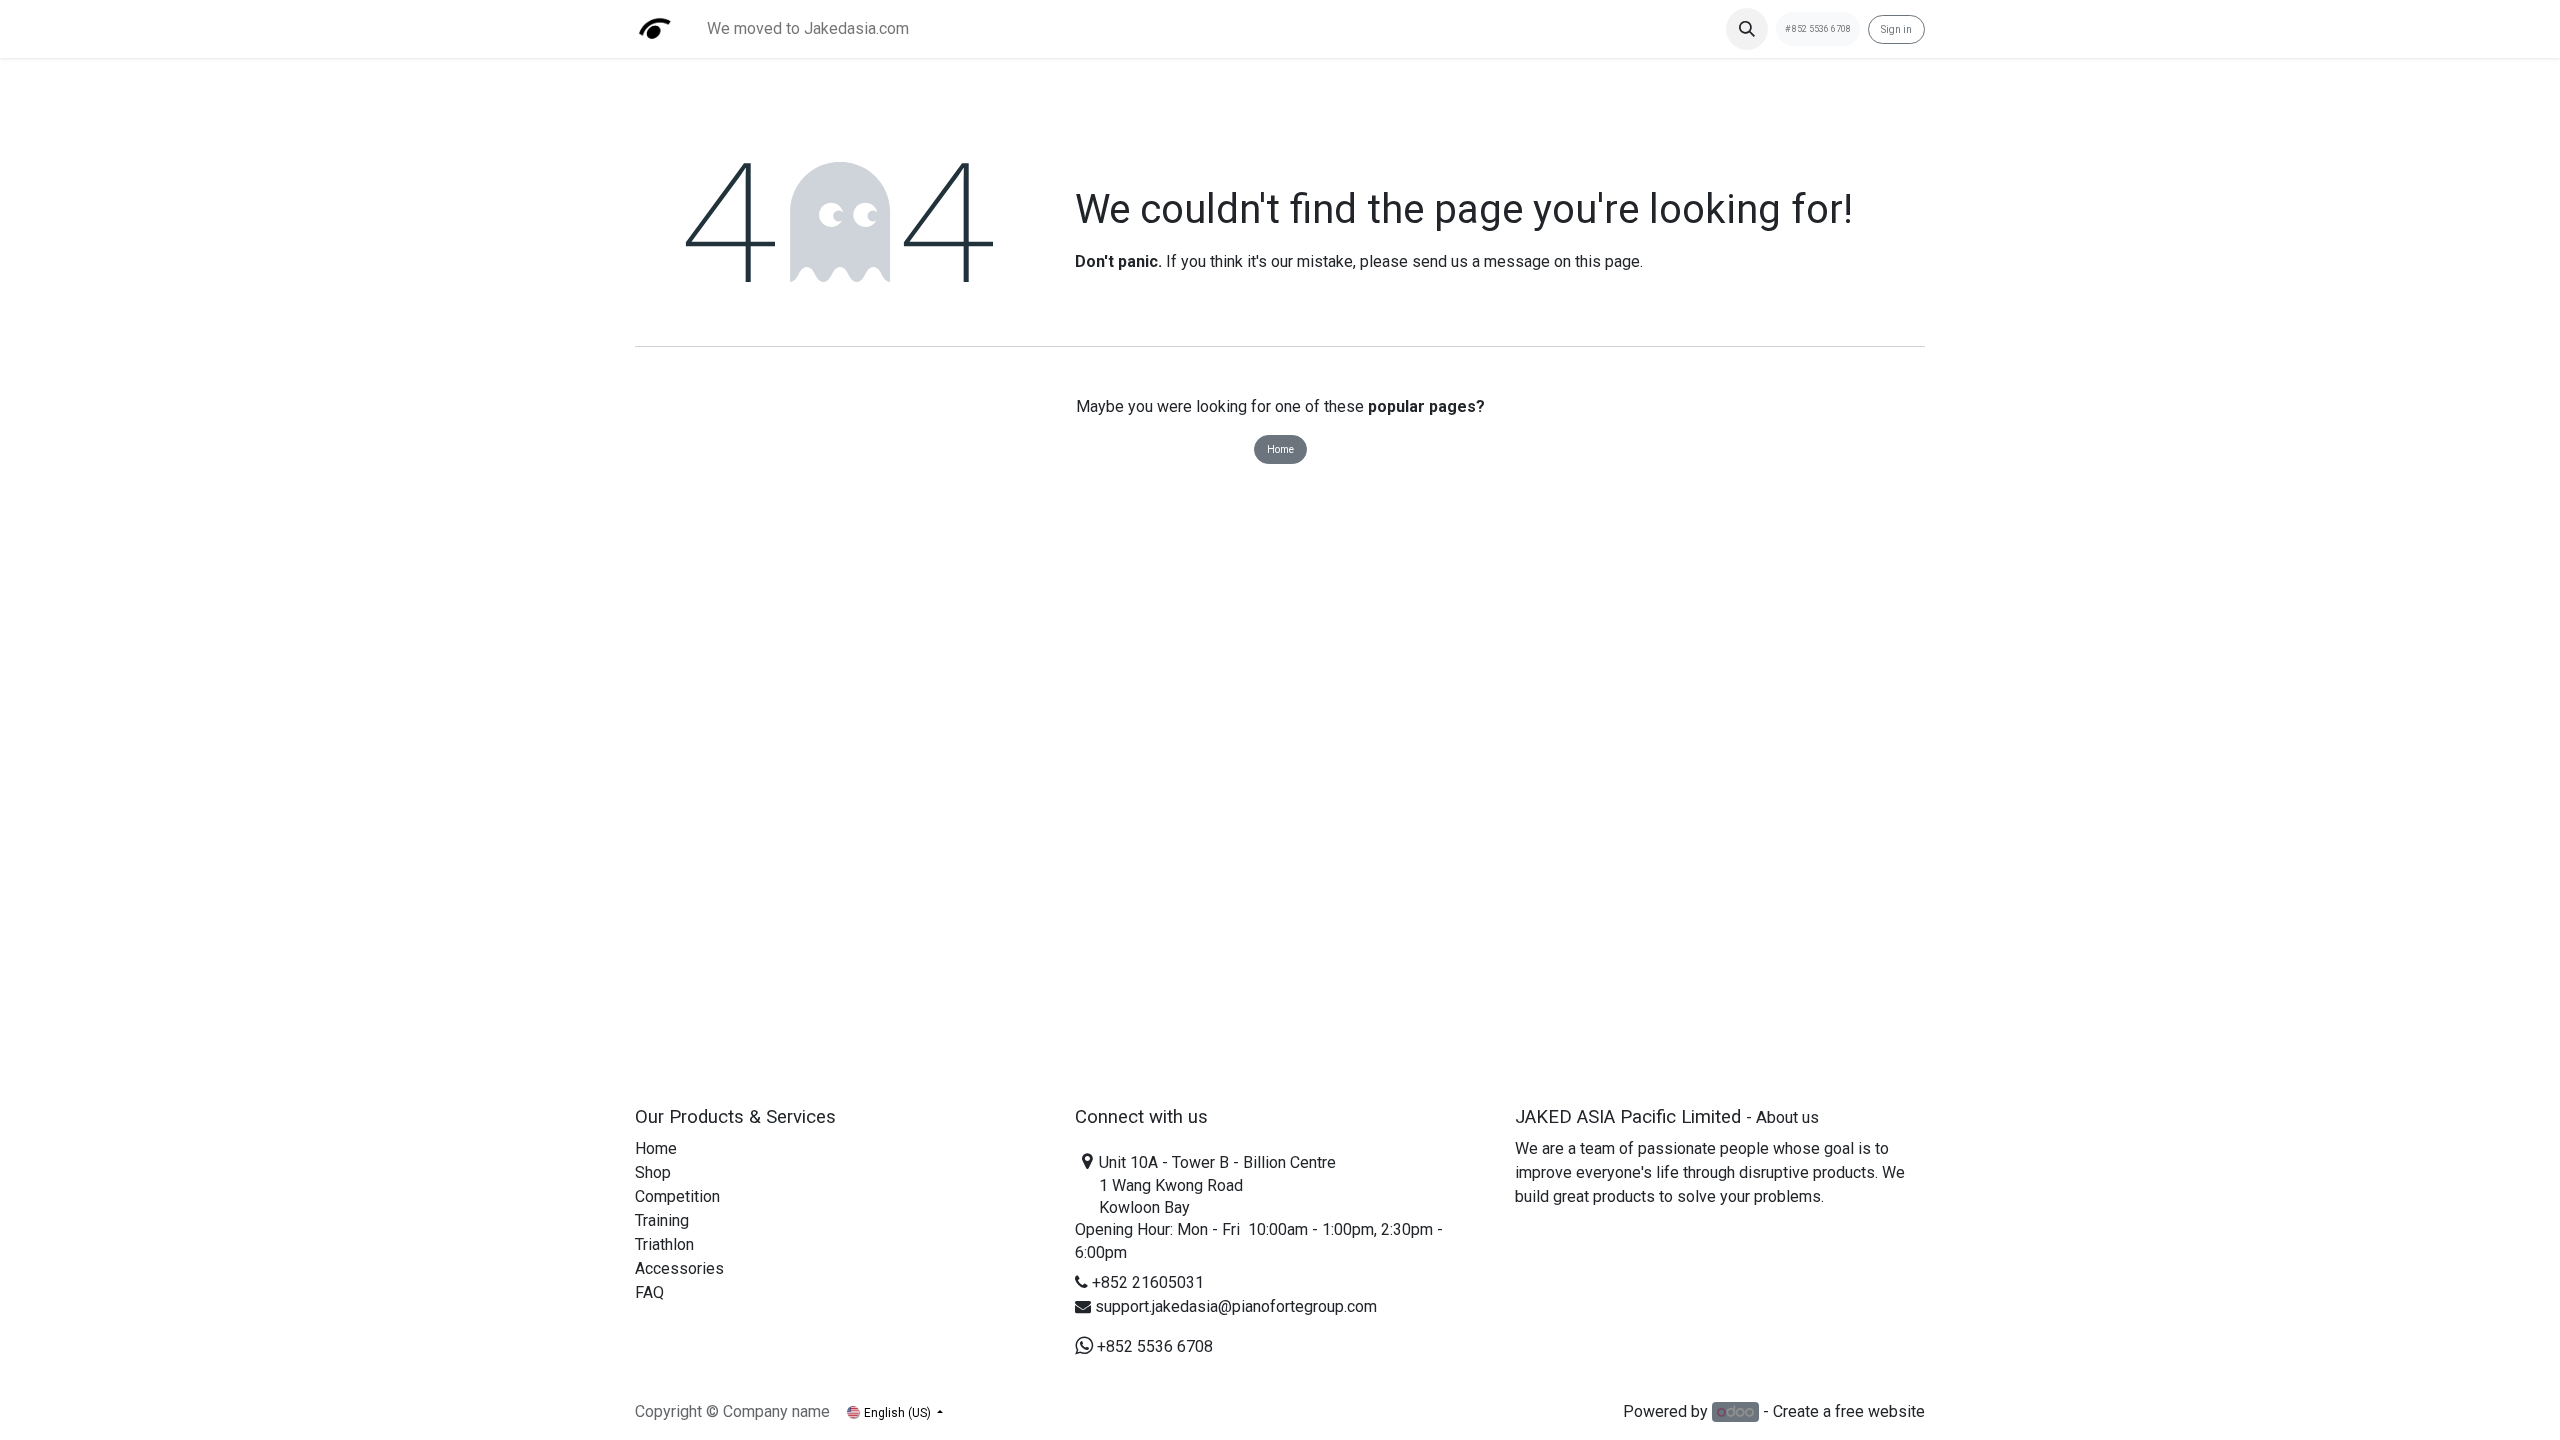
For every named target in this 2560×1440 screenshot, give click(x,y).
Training (662, 1220)
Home (1280, 449)
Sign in (1896, 29)
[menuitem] (808, 29)
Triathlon (664, 1244)
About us (1787, 1117)
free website (1880, 1411)
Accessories (679, 1268)
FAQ (649, 1292)
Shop (653, 1172)
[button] (1747, 29)
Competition (677, 1196)
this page (1607, 261)
